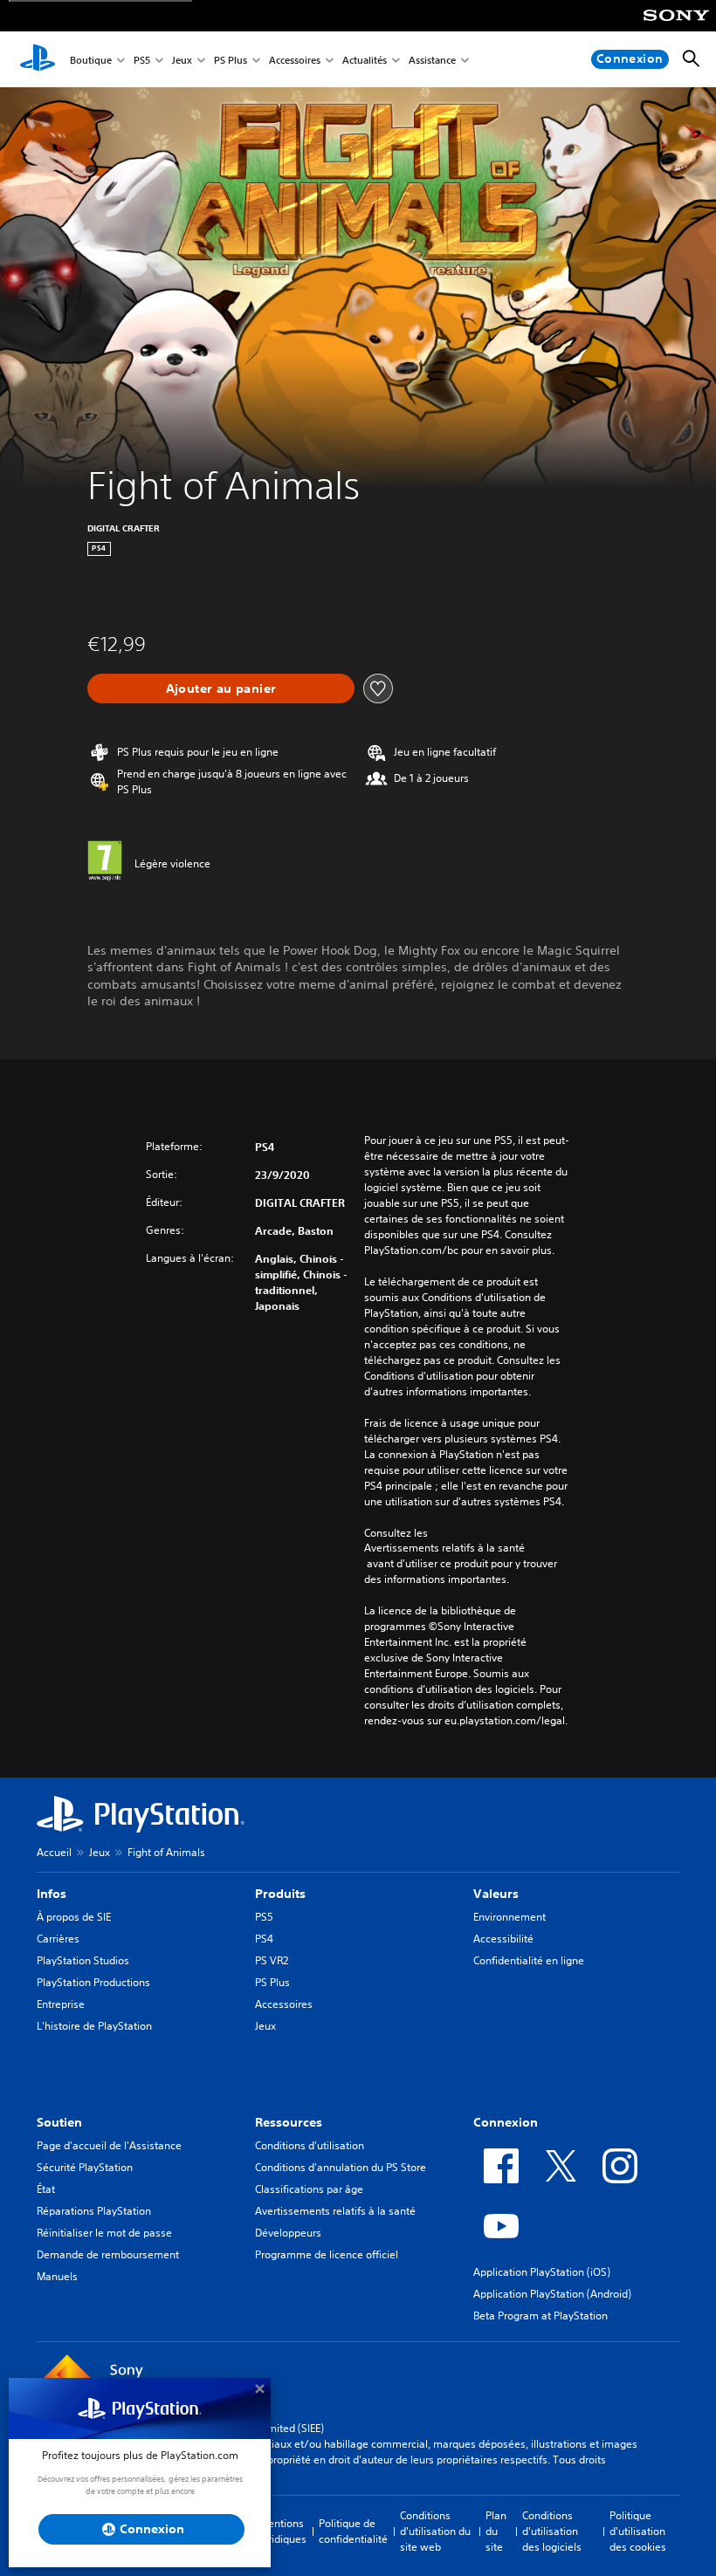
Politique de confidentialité (353, 2531)
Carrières (58, 1939)
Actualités (365, 60)
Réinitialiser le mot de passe (104, 2233)
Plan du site (496, 2531)
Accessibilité (503, 1939)
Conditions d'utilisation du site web (435, 2531)
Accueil (54, 1852)
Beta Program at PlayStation (540, 2316)
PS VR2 (272, 1960)
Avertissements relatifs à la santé (444, 1548)
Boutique (91, 60)
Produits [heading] (280, 1894)
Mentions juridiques (283, 2531)
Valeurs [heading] (496, 1894)
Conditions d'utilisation (310, 2145)
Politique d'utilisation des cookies (638, 2531)
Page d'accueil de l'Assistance (109, 2145)
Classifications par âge (309, 2189)
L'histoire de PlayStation (94, 2026)
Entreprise (61, 2004)
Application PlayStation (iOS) (542, 2272)
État (46, 2189)
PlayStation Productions (93, 1982)
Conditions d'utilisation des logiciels (552, 2531)
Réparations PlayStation (94, 2211)
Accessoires (295, 60)
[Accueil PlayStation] (38, 59)
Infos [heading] (52, 1894)
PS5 (142, 60)
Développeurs (288, 2233)
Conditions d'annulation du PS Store (341, 2167)
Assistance (432, 60)
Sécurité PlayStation (85, 2167)
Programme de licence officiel (327, 2254)
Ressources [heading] (289, 2122)
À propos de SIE (74, 1917)
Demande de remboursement (108, 2254)
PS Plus (231, 60)
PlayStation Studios (83, 1960)
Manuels (57, 2276)
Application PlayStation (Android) (552, 2294)
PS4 (264, 1939)
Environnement (509, 1917)
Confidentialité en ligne (529, 1960)
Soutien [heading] (59, 2122)
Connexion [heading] (506, 2122)
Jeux (182, 60)
